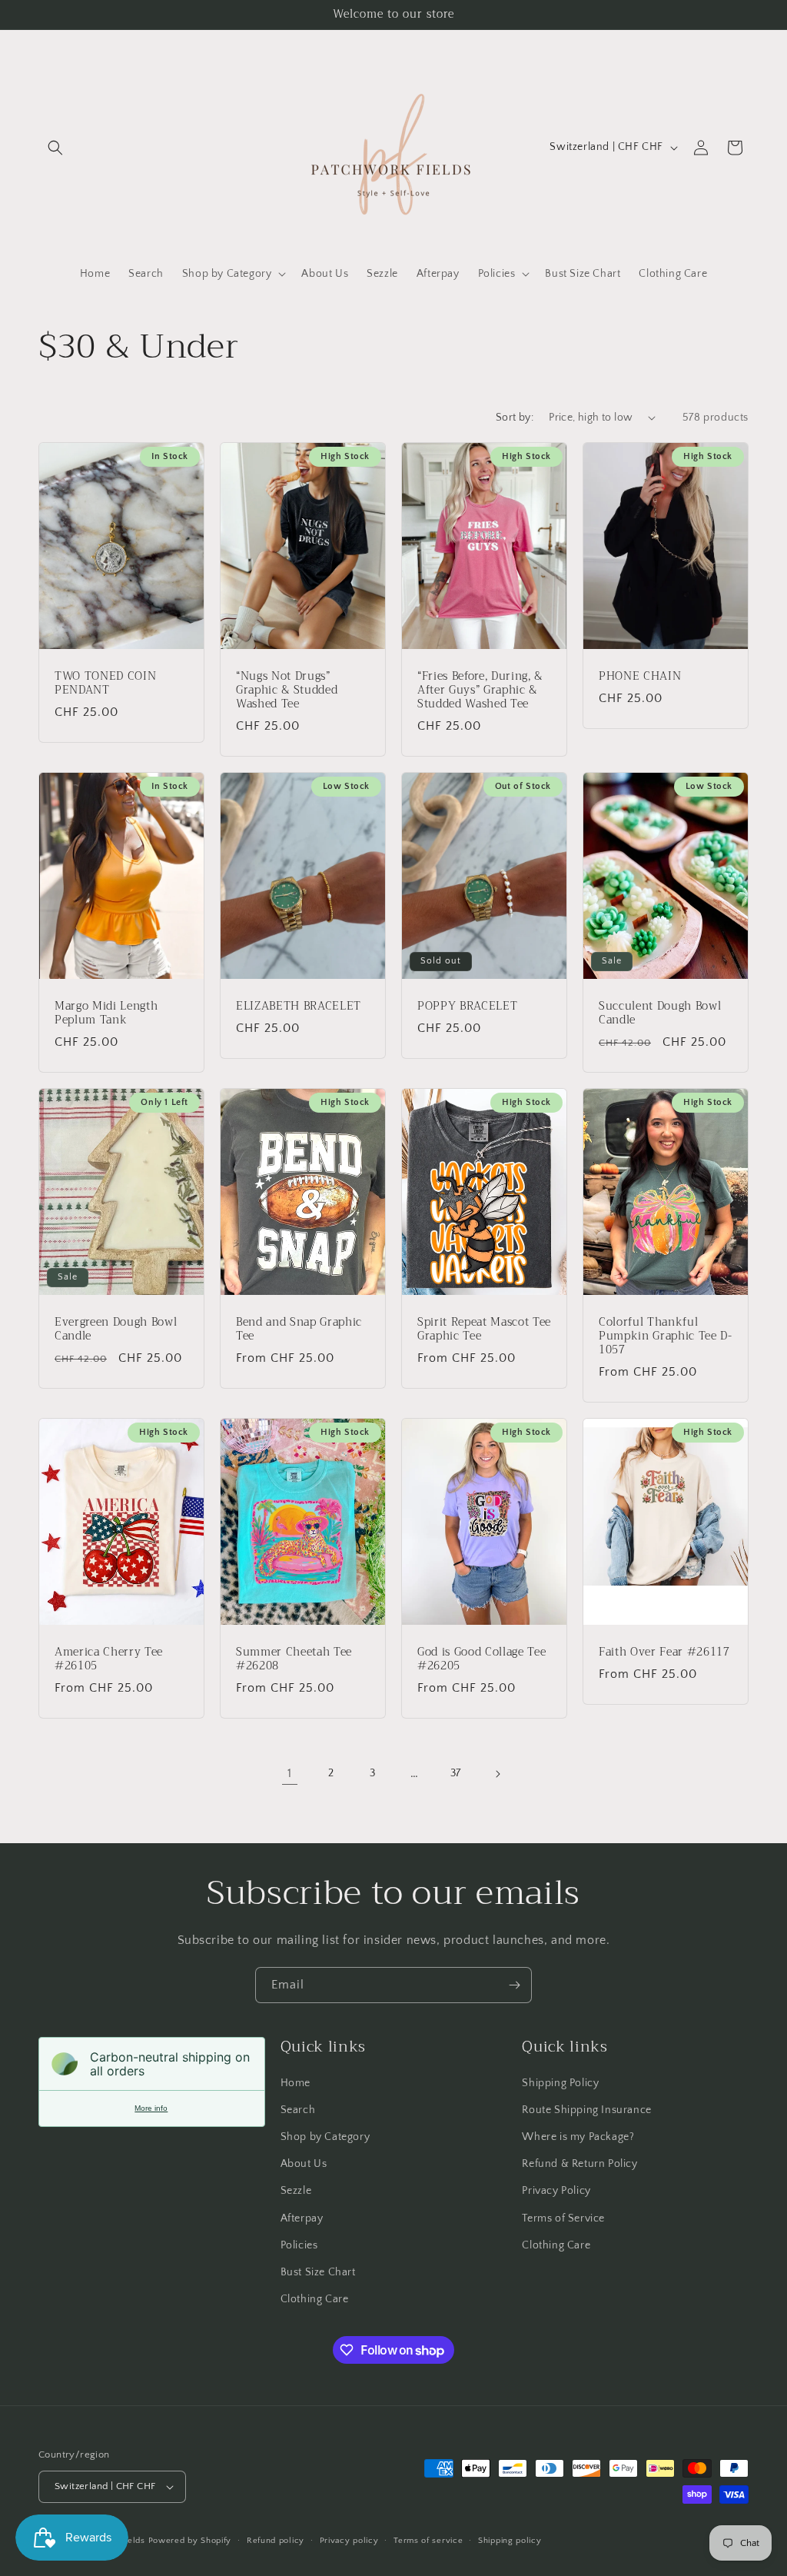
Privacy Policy (556, 2191)
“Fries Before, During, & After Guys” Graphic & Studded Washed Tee (480, 690)
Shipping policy (510, 2541)
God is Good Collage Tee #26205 (481, 1659)
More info (151, 2108)
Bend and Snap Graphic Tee (299, 1329)
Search (298, 2110)
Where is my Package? (578, 2137)
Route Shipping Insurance (586, 2110)
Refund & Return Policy (579, 2164)
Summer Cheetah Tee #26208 (294, 1659)
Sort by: (515, 418)
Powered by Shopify (190, 2541)
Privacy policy (349, 2541)
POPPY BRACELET (467, 1006)
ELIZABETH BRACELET (299, 1006)
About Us (304, 2164)
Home (296, 2083)
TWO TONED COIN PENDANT (105, 683)
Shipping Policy (560, 2083)
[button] (55, 148)
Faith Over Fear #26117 (664, 1652)
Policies (299, 2245)
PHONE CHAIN (640, 676)
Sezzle (296, 2191)
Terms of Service (563, 2218)
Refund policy (276, 2541)
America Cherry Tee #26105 (109, 1659)
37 (456, 1773)
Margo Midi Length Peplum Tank (106, 1013)
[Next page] (497, 1774)
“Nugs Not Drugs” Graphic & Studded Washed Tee (287, 690)
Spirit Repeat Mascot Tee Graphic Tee (484, 1329)
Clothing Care (315, 2299)
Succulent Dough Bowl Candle (660, 1013)
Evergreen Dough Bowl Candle (116, 1329)
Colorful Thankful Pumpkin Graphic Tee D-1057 (666, 1336)
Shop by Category (325, 2137)
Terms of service (428, 2541)
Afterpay (302, 2218)
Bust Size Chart (318, 2272)
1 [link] (290, 1773)
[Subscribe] (514, 1985)
